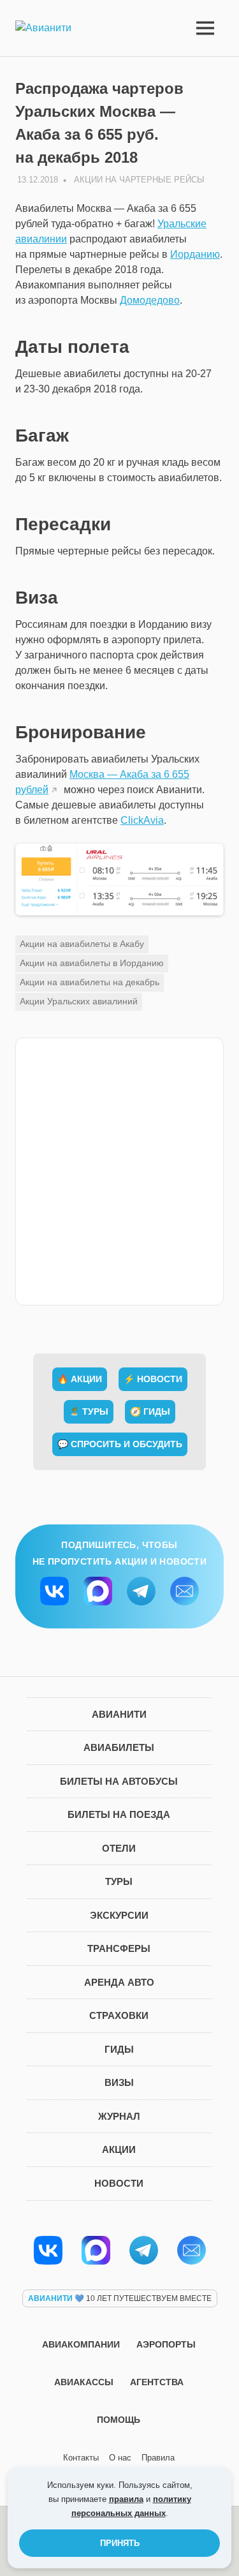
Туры (119, 1881)
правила (126, 2499)
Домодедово (150, 300)
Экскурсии (119, 1915)
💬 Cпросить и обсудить (120, 1444)
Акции (119, 2149)
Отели (119, 1848)
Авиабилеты (119, 1747)
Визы (119, 2082)
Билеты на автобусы (119, 1781)
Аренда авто (119, 1982)
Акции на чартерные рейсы (139, 180)
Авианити (119, 1714)
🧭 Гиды (150, 1411)
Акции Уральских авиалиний (79, 1001)
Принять (120, 2543)
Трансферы (119, 1948)
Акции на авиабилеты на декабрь (90, 982)
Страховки (119, 2015)
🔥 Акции (80, 1379)
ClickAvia (142, 820)
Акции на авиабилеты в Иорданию (92, 963)
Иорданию (195, 254)
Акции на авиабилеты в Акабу (82, 944)
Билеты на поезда (119, 1814)
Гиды (119, 2049)
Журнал (119, 2116)
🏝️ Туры (89, 1411)
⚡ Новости (153, 1379)
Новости (119, 2183)
